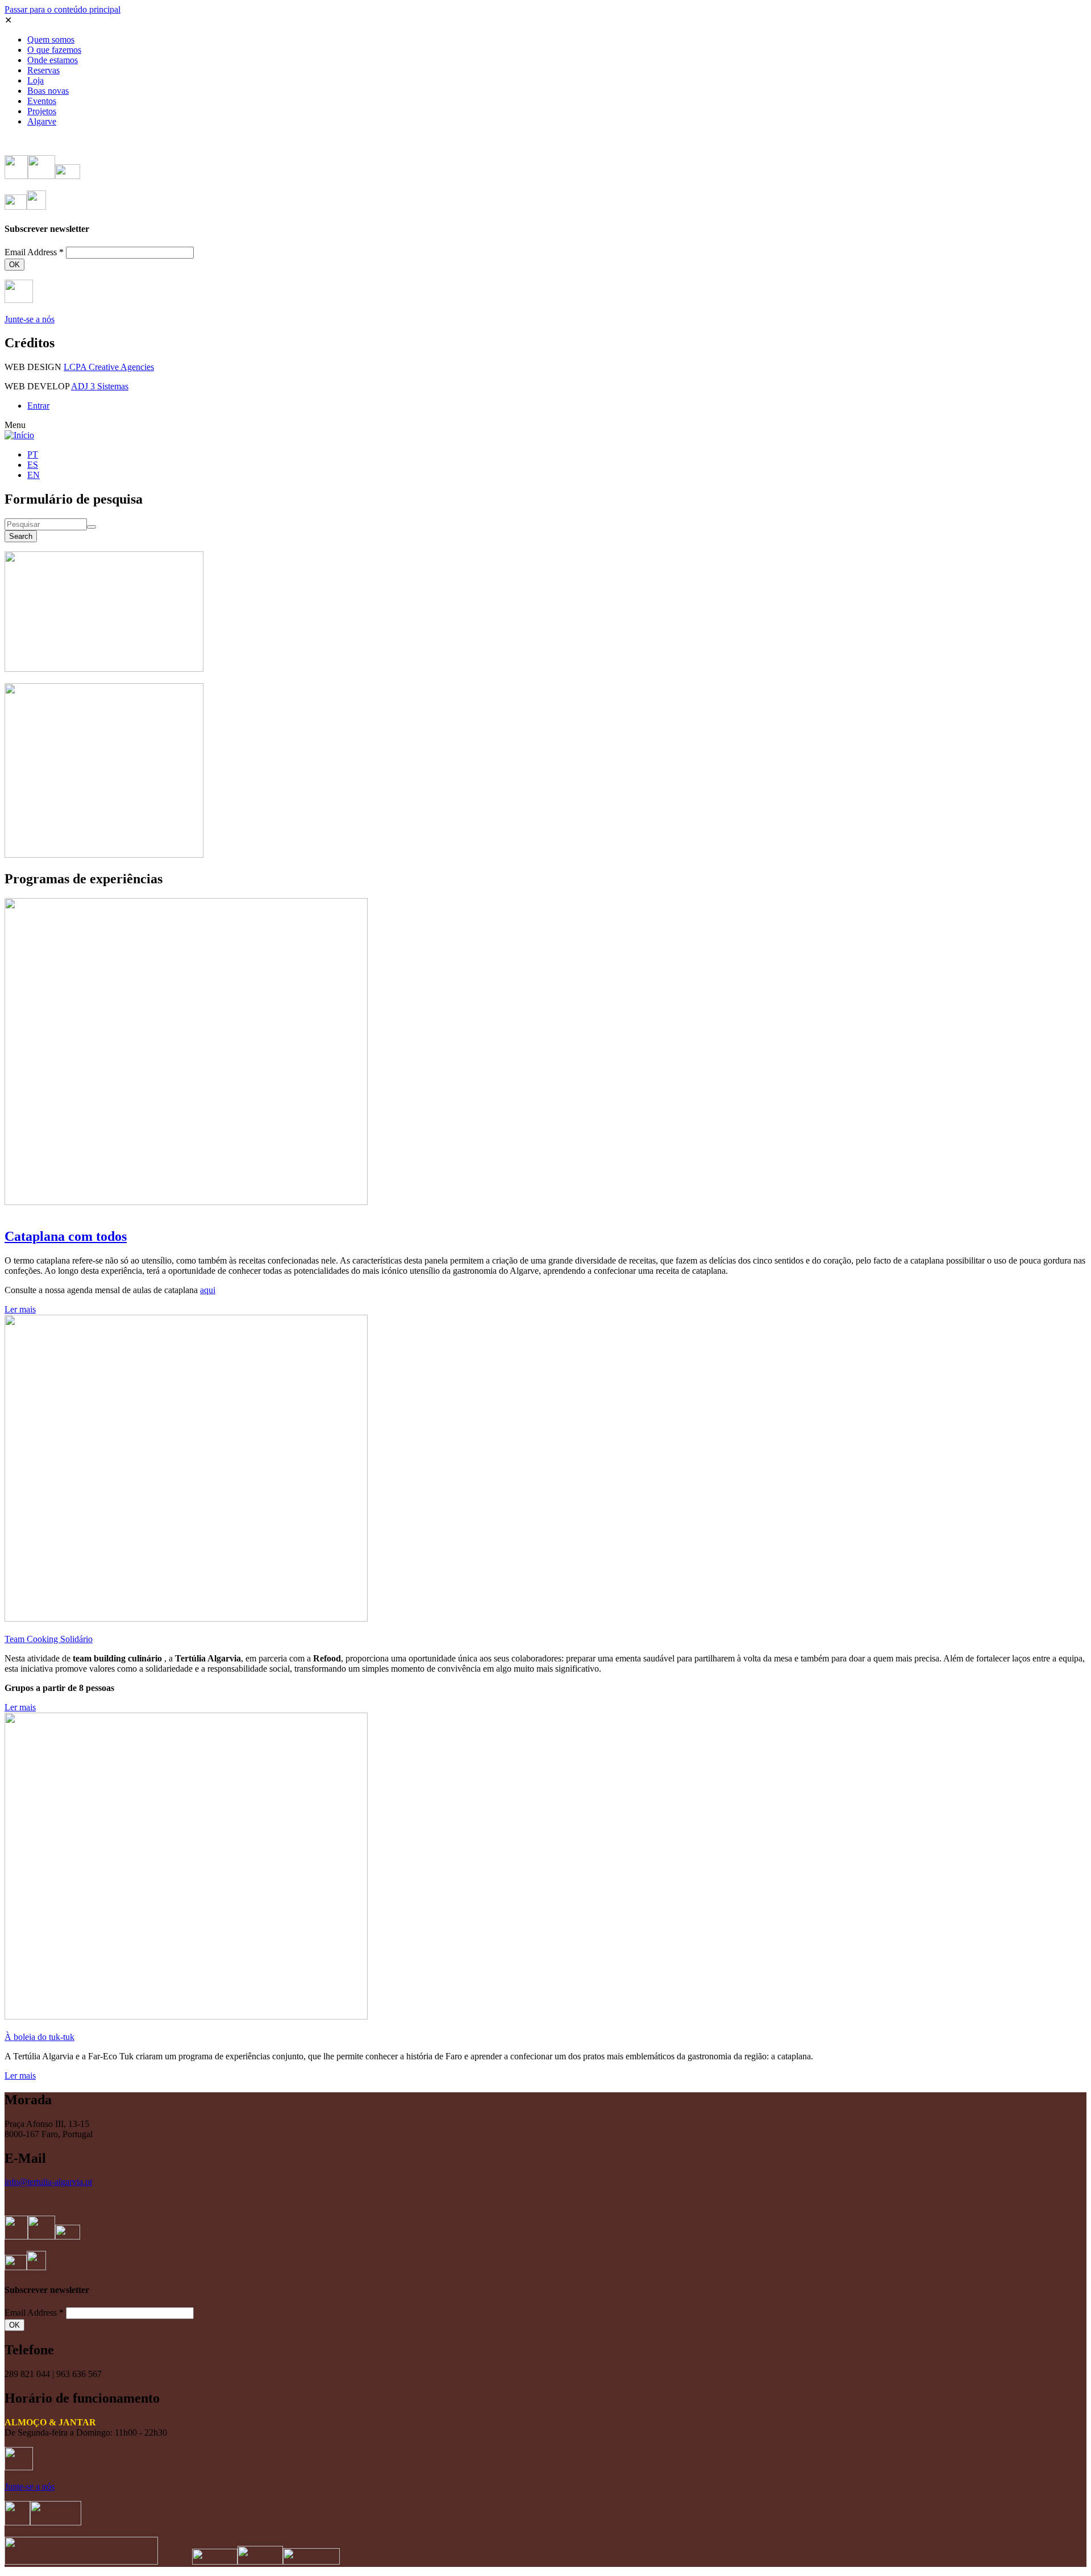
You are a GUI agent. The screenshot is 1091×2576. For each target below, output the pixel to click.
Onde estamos (53, 60)
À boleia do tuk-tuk (39, 2037)
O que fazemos (54, 50)
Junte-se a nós (30, 319)
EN (34, 475)
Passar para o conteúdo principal (63, 9)
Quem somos (51, 40)
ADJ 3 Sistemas (100, 386)
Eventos (42, 101)
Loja (36, 80)
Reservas (43, 70)
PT (33, 454)
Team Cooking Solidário (49, 1639)
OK (14, 265)
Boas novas (48, 91)
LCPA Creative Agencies (109, 367)
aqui (208, 1290)
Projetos (42, 111)
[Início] (19, 435)
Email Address (34, 252)
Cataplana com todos (66, 1236)
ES (33, 465)
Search (21, 536)
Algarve (42, 121)
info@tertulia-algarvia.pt (48, 2182)
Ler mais (20, 1309)
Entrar (38, 406)
